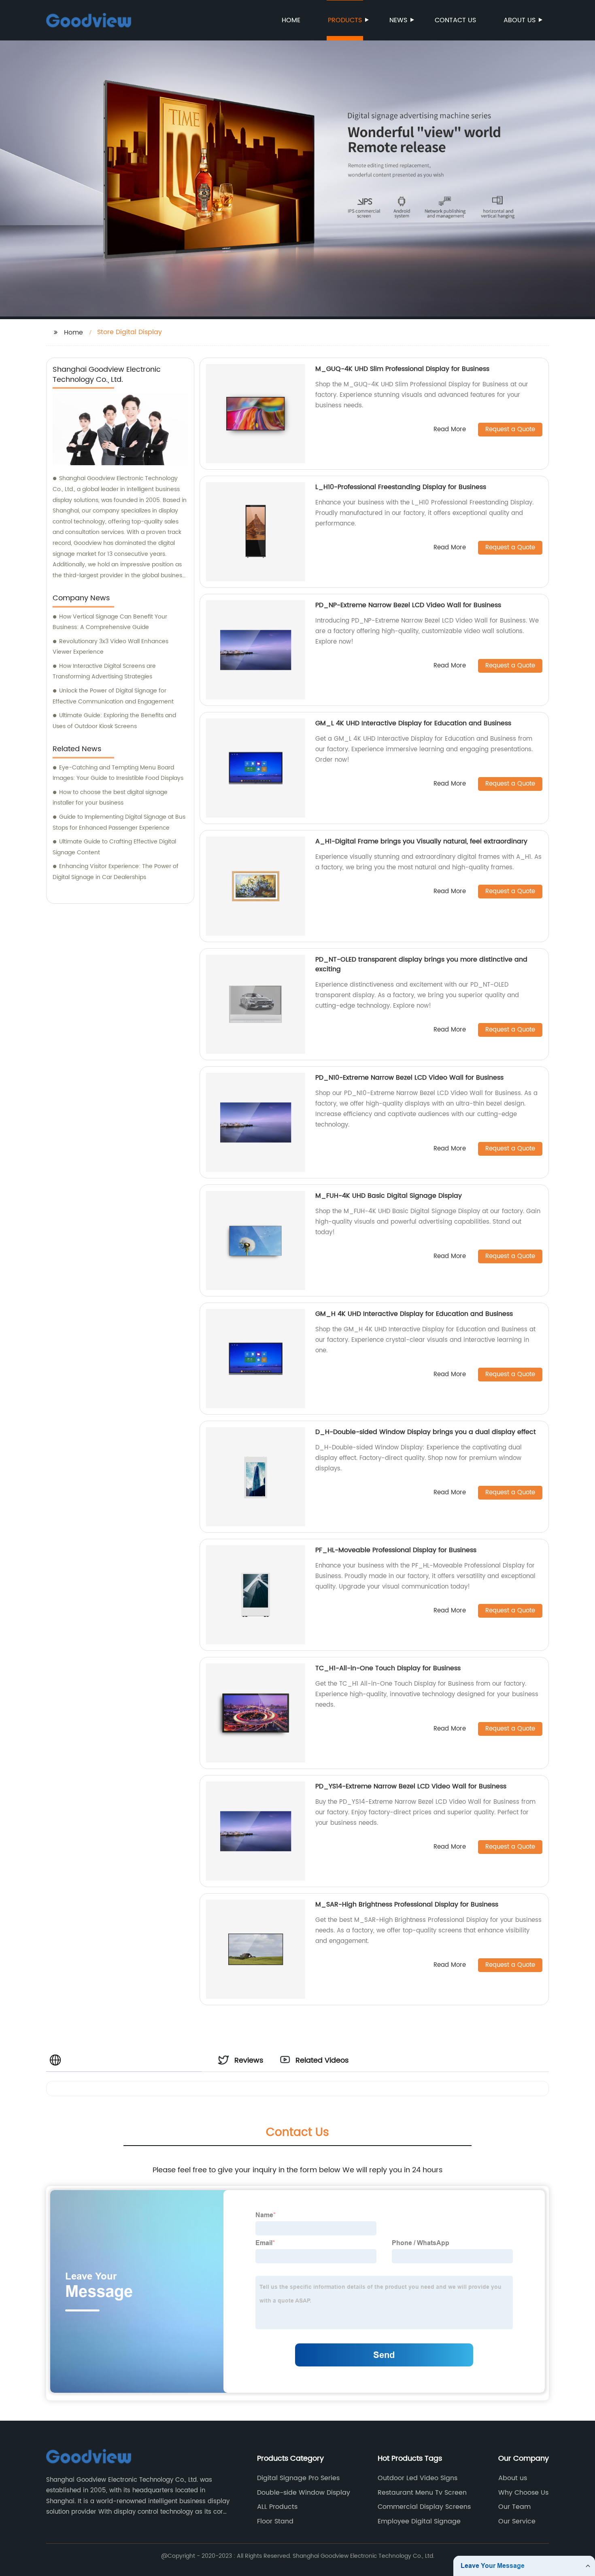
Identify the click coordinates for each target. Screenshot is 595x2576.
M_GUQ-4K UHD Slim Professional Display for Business (402, 369)
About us (520, 20)
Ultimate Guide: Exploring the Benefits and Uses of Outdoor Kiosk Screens (114, 721)
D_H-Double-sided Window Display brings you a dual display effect (426, 1432)
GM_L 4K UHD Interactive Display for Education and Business (413, 723)
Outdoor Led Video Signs (418, 2478)
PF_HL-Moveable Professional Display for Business (396, 1550)
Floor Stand (275, 2521)
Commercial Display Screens (424, 2507)
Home (291, 20)
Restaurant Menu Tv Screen (422, 2493)
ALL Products (277, 2507)
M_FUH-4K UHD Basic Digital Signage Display (389, 1196)
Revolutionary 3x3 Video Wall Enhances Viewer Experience (110, 647)
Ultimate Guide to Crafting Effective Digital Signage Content (114, 847)
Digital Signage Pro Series (298, 2478)
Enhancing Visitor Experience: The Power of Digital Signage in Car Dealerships (116, 872)
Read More (450, 430)
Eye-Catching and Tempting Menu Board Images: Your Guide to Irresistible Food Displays (118, 773)
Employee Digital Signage (419, 2521)
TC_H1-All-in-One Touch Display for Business (388, 1668)
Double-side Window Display (304, 2493)
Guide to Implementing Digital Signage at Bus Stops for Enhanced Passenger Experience (119, 822)
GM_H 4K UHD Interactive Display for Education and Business (414, 1314)
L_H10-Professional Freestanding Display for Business (401, 487)
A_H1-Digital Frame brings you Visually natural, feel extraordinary (421, 841)
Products (345, 20)
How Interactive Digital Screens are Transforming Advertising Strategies (104, 672)
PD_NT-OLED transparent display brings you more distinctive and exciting (421, 964)
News (398, 20)
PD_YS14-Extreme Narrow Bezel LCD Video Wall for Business (411, 1786)
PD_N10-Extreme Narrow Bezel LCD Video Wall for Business (409, 1078)
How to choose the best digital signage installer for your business (110, 798)
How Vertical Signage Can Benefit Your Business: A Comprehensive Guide (110, 622)
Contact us (455, 20)
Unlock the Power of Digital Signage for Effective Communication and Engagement (113, 696)
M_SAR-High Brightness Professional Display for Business (407, 1904)
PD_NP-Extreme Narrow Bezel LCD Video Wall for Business (408, 605)
